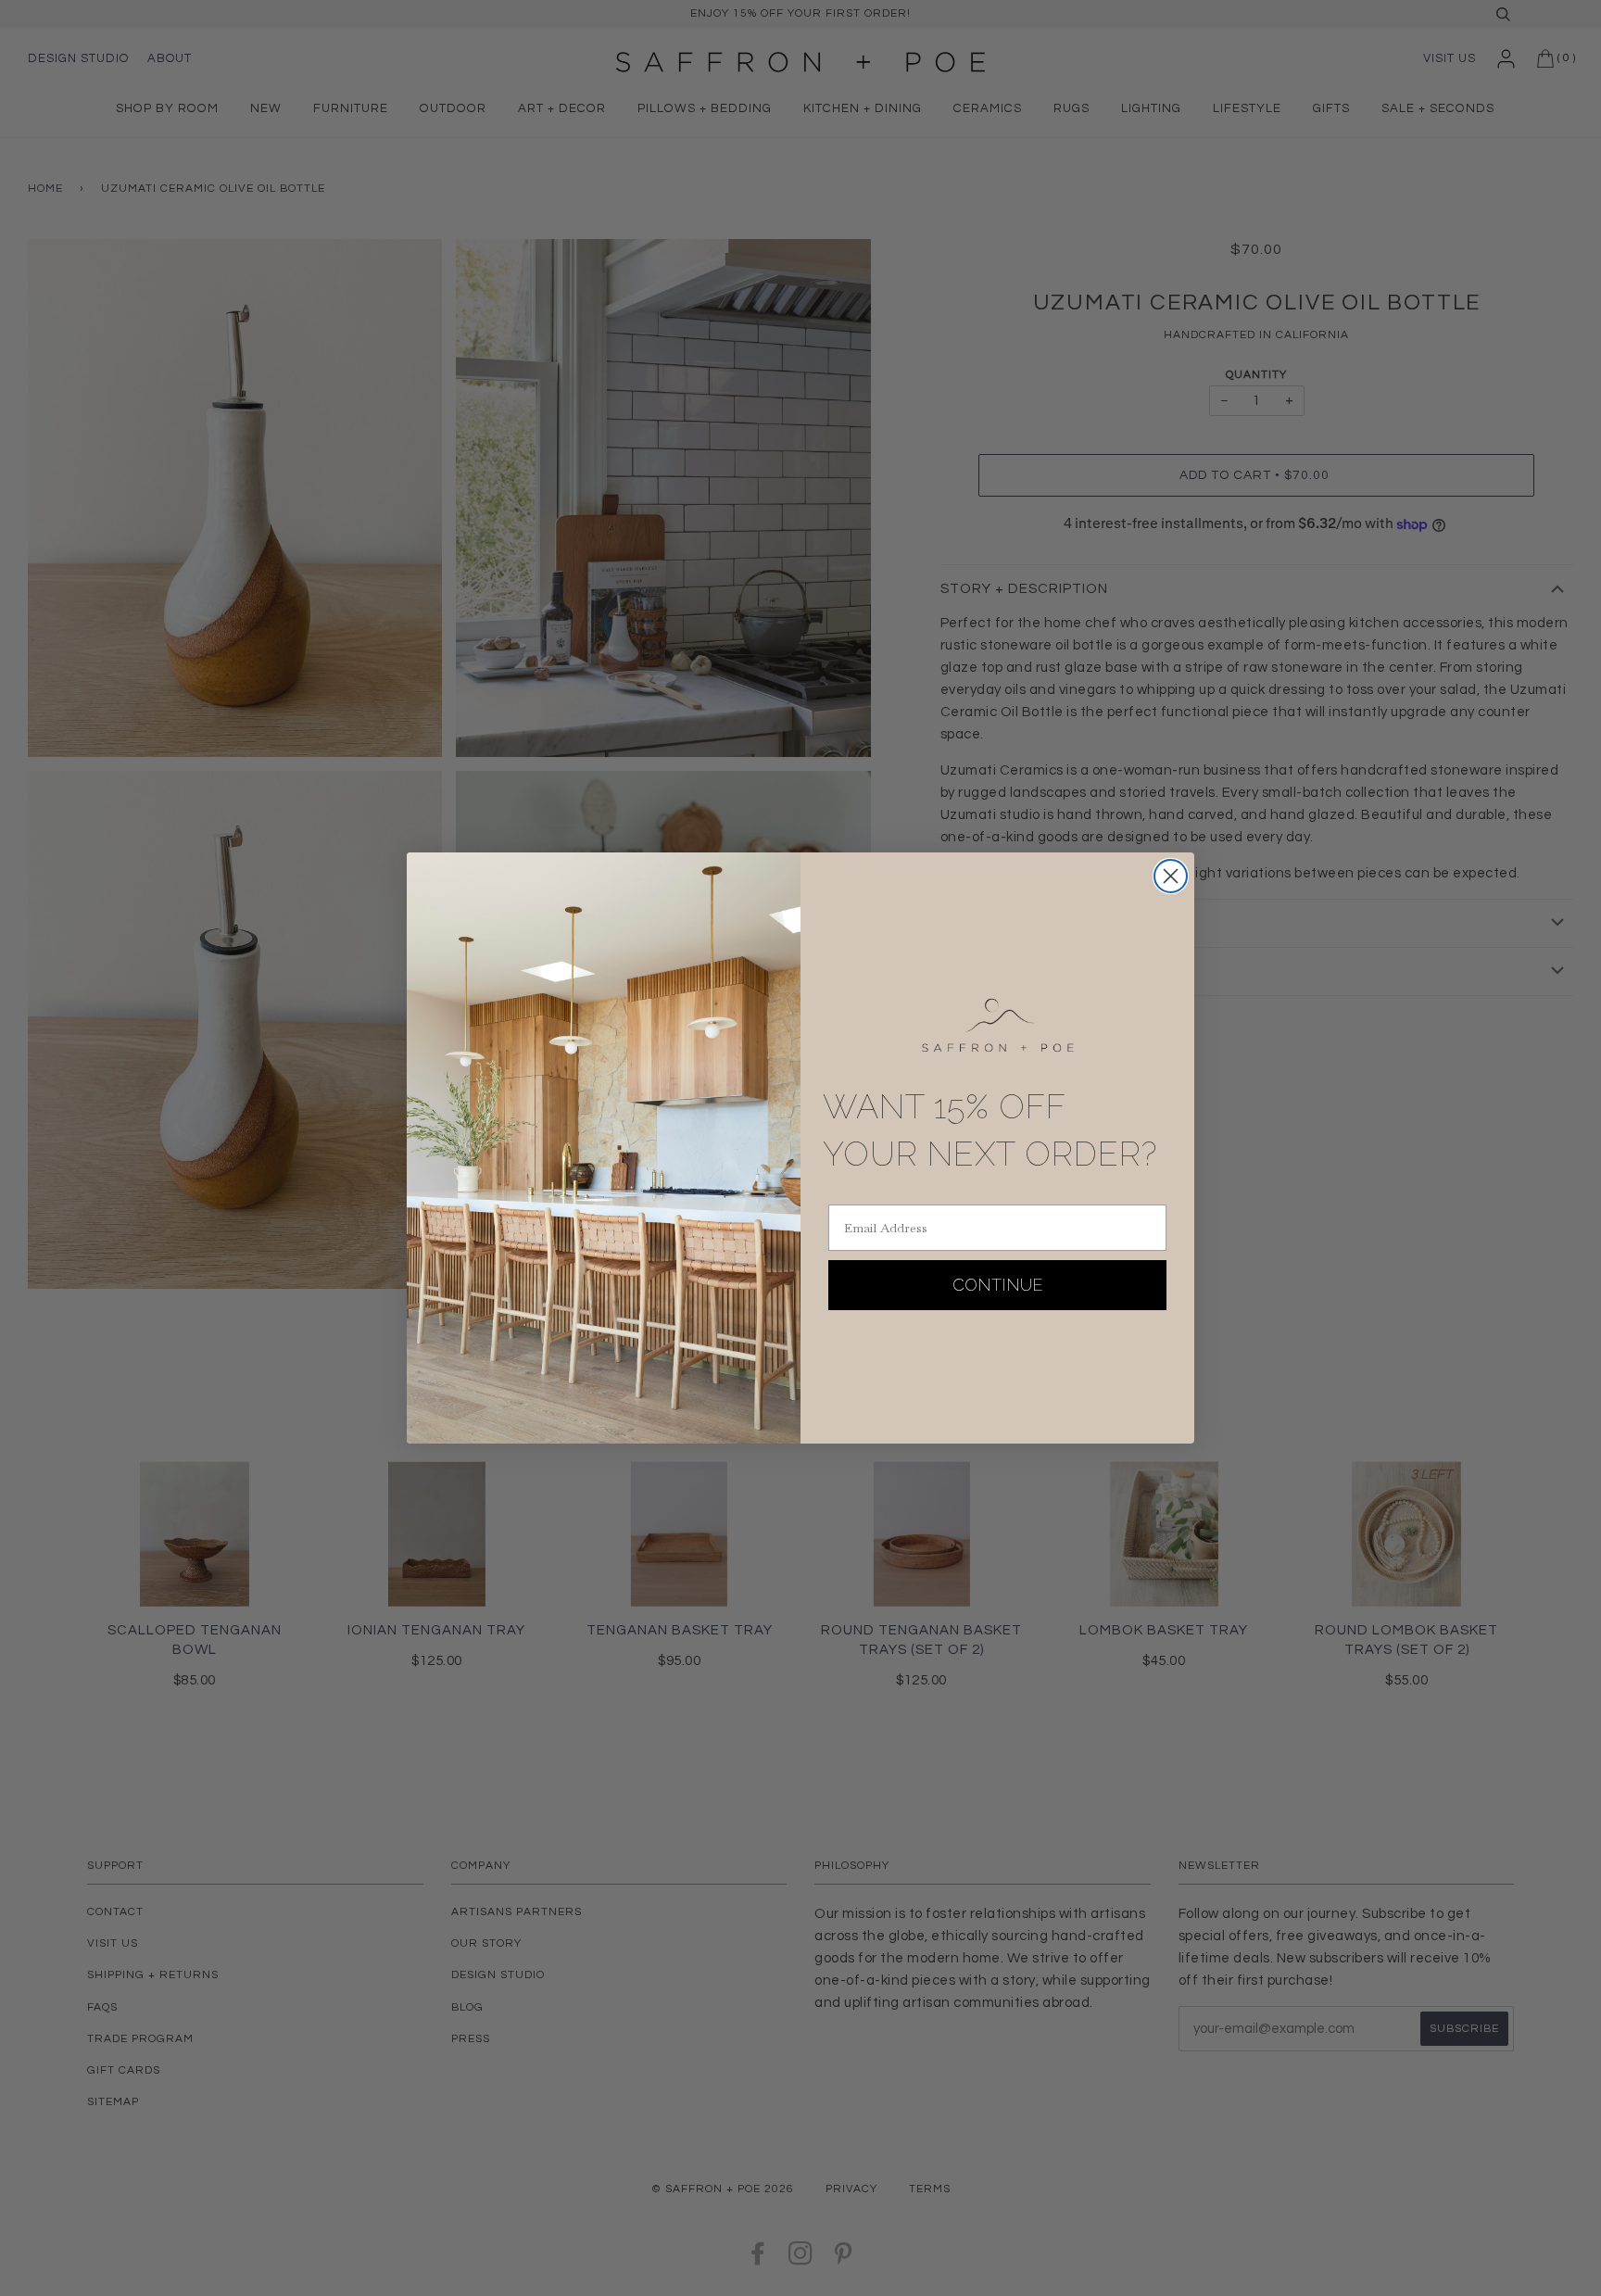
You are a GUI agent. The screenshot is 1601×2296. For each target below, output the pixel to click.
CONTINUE (998, 1285)
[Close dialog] (1171, 876)
